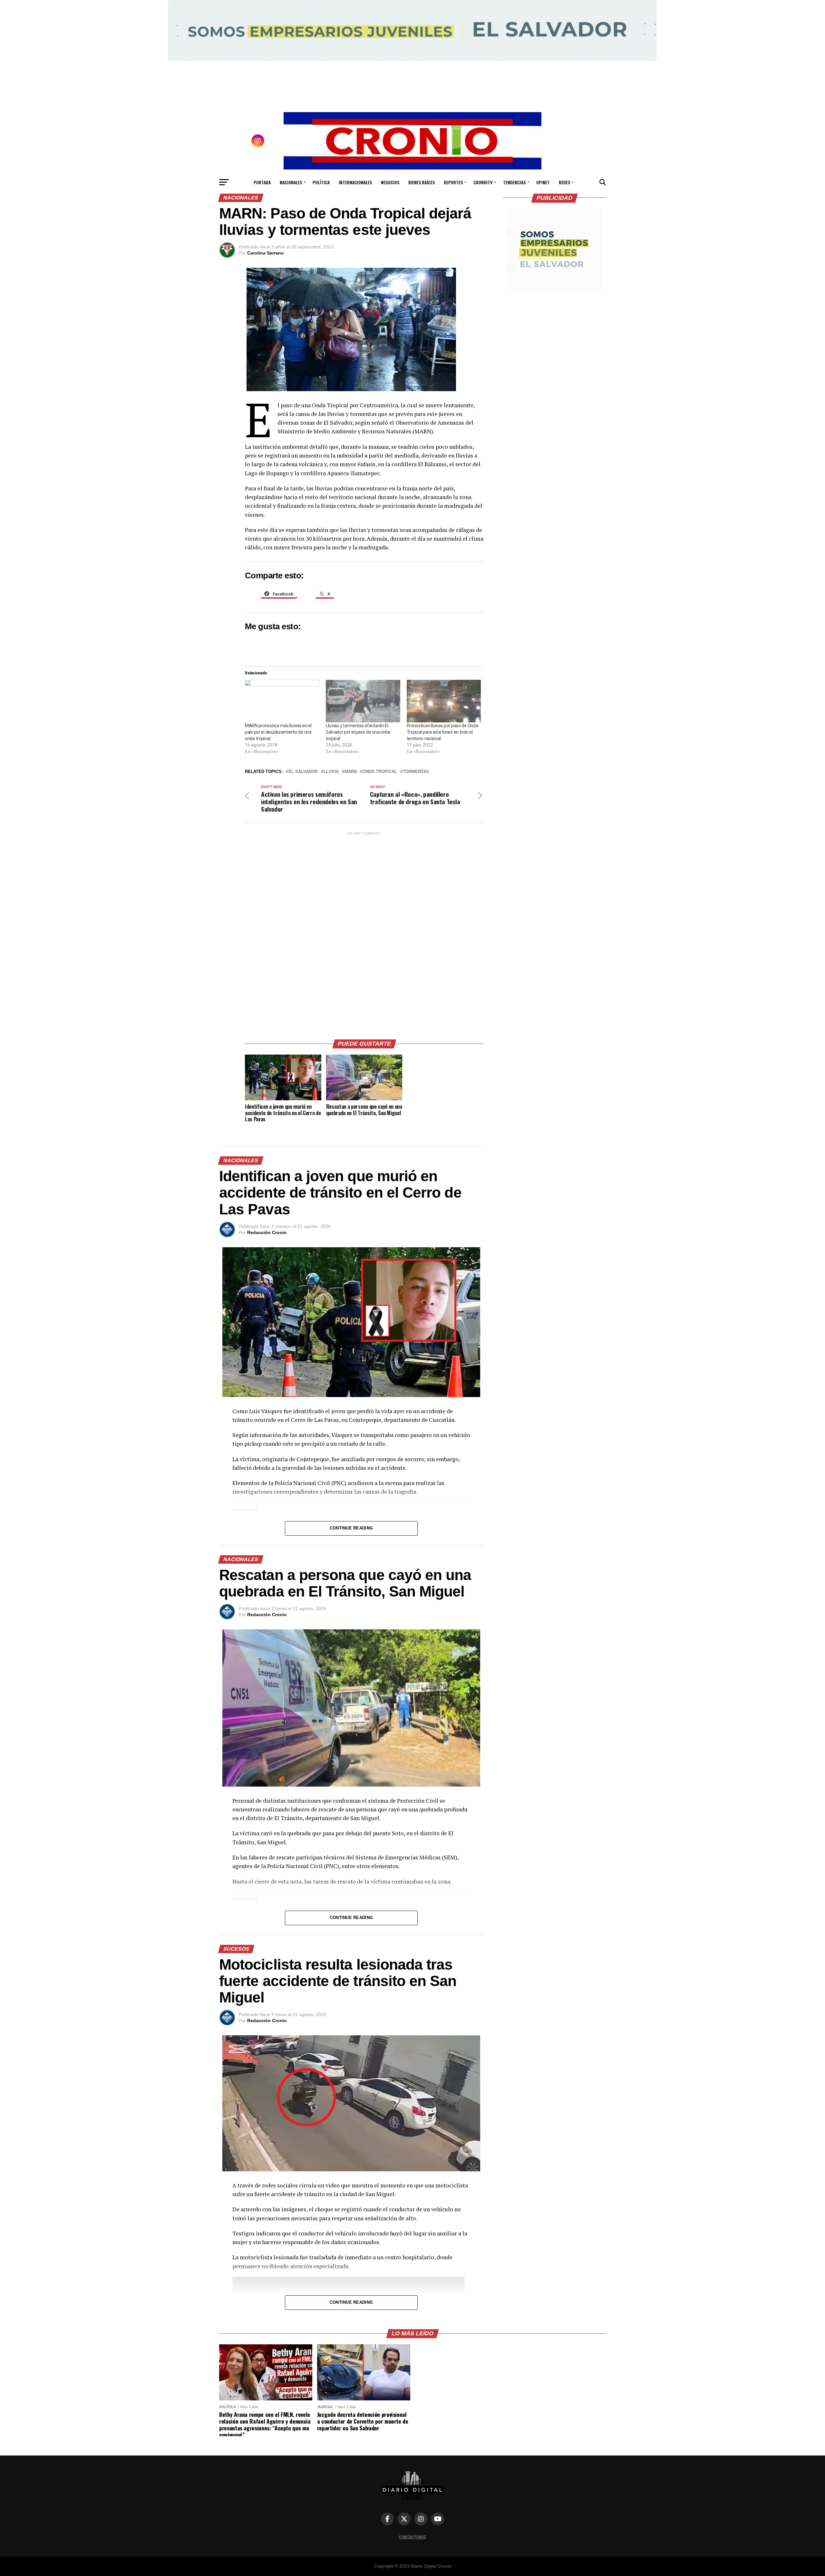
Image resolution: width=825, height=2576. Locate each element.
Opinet (543, 182)
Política (321, 182)
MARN (351, 772)
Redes (564, 182)
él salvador (303, 772)
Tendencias (514, 182)
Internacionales (355, 182)
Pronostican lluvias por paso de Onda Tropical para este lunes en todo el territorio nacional (442, 732)
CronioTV (483, 182)
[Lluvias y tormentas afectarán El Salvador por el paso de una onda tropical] (363, 701)
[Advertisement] (364, 933)
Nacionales (291, 182)
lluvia (331, 772)
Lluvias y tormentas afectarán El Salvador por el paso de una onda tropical (358, 732)
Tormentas (416, 772)
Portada (262, 182)
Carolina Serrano (266, 253)
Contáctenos (412, 2537)
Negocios (390, 182)
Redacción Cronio (267, 1232)
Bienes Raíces (422, 182)
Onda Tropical (380, 772)
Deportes (453, 182)
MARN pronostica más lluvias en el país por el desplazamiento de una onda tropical (278, 732)
